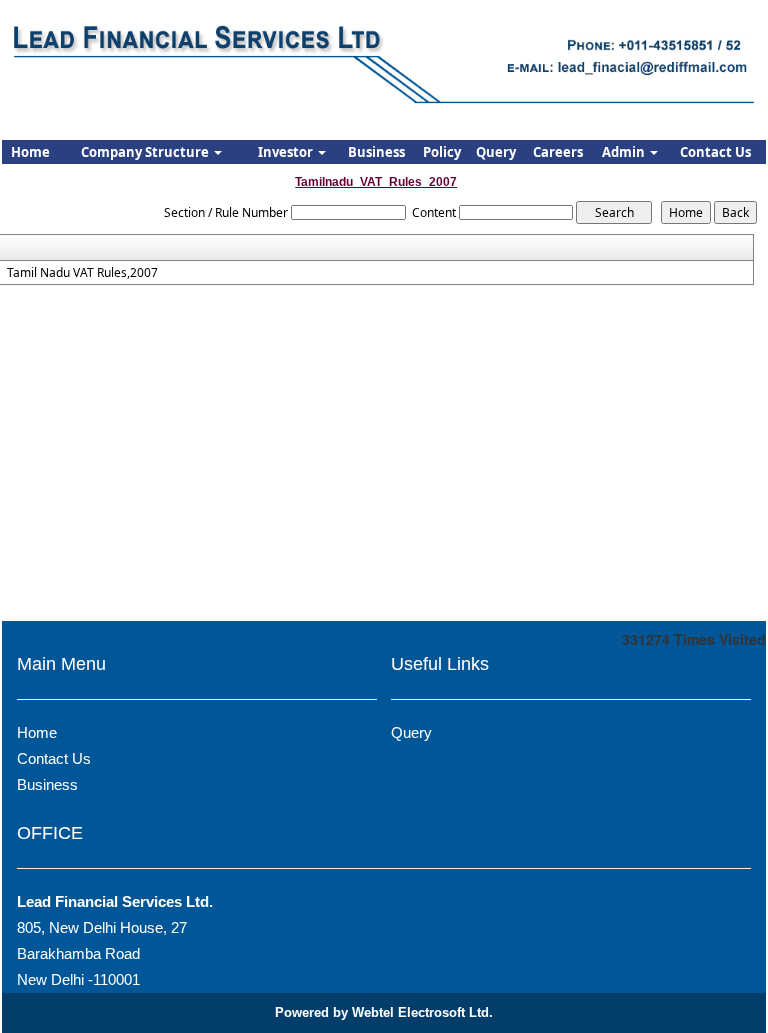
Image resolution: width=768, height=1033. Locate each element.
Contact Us (715, 152)
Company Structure (146, 152)
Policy (442, 152)
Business (376, 152)
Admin (625, 152)
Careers (558, 152)
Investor (287, 152)
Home (30, 152)
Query (496, 152)
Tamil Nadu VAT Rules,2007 (82, 273)
